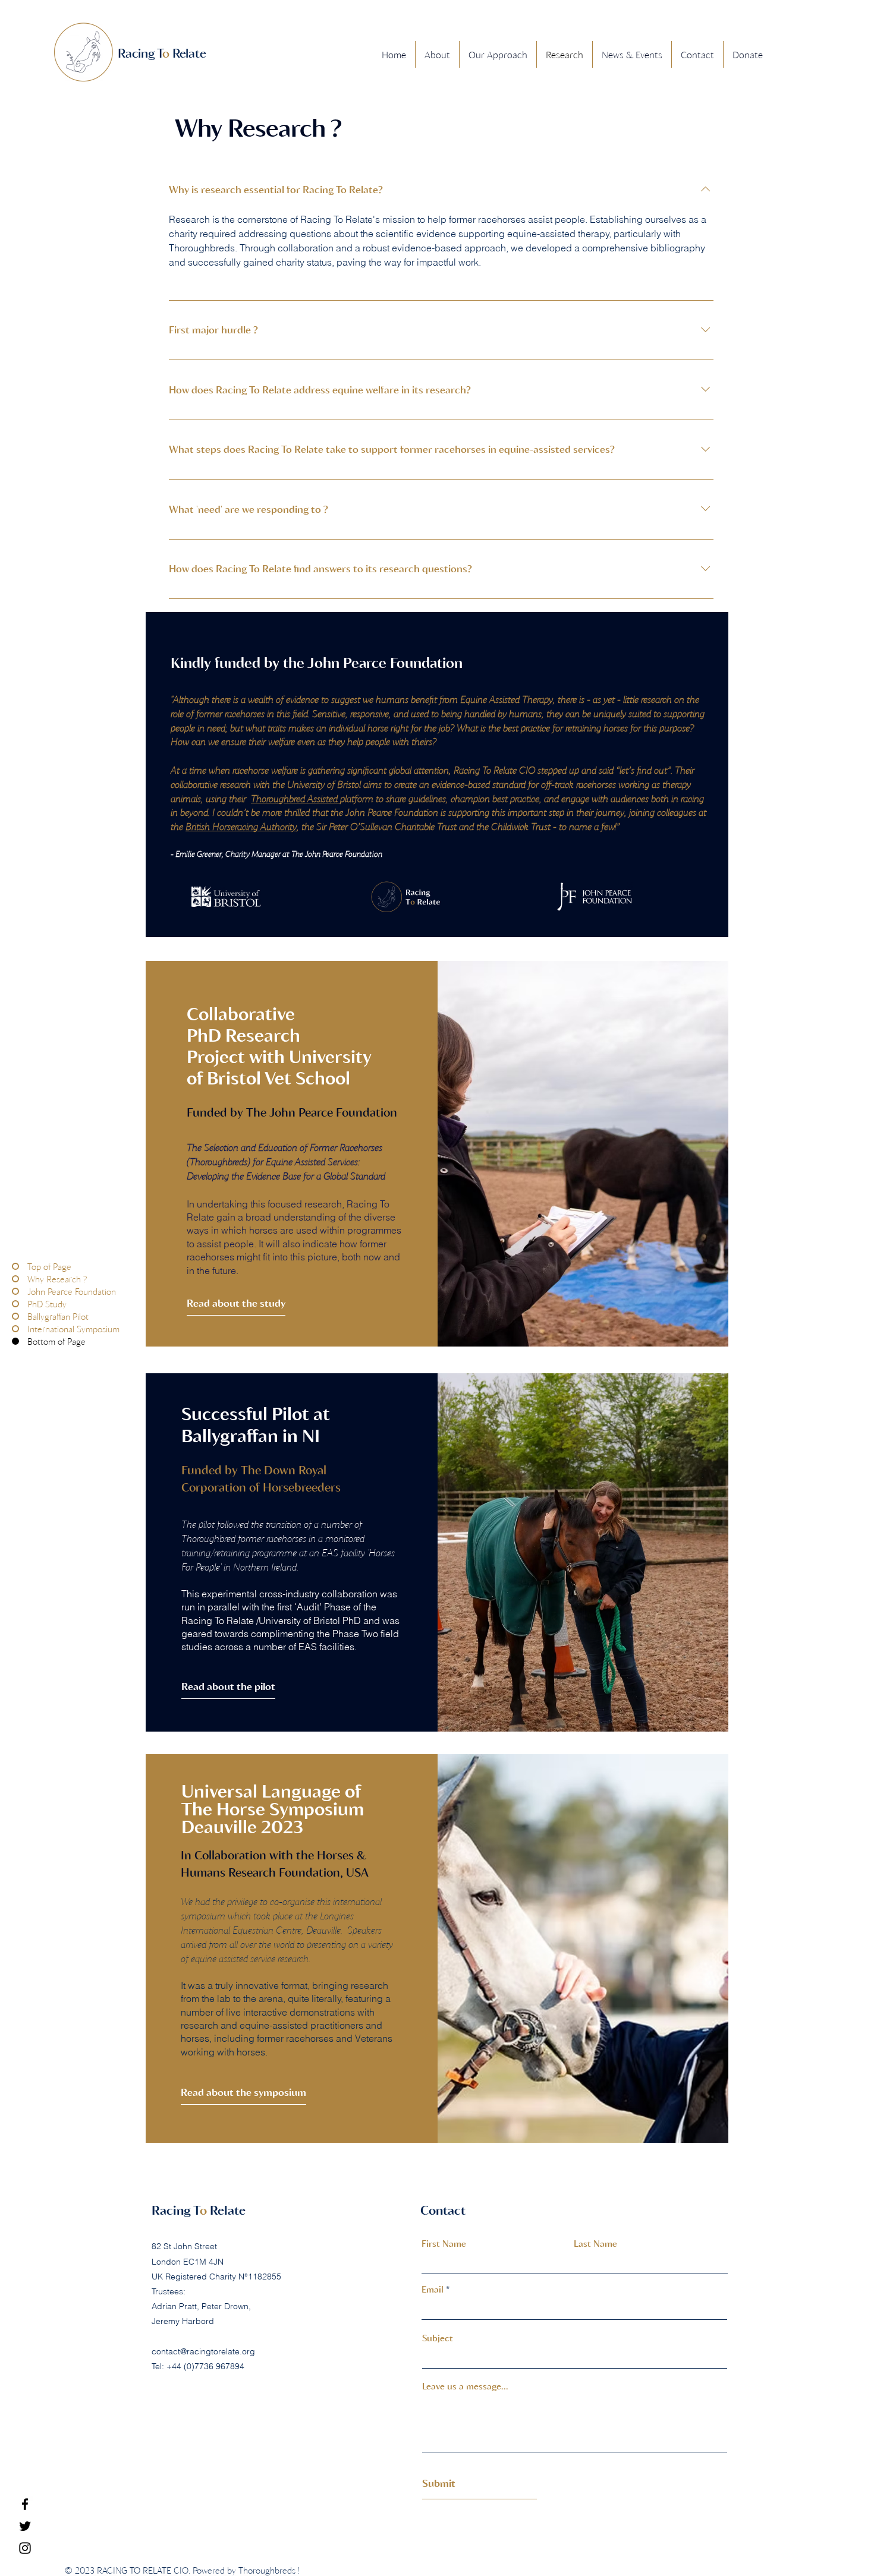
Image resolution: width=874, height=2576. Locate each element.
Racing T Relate (199, 2210)
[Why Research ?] (20, 1279)
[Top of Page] (20, 1267)
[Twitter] (25, 2526)
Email (433, 2289)
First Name (444, 2244)
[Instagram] (25, 2548)
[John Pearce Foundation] (20, 1292)
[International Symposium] (20, 1329)
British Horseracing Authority (241, 826)
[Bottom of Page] (20, 1341)
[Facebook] (25, 2504)
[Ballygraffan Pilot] (20, 1317)
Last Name (595, 2244)
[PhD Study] (20, 1304)
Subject (438, 2338)
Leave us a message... (465, 2386)
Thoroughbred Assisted (295, 798)
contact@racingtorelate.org (203, 2351)
